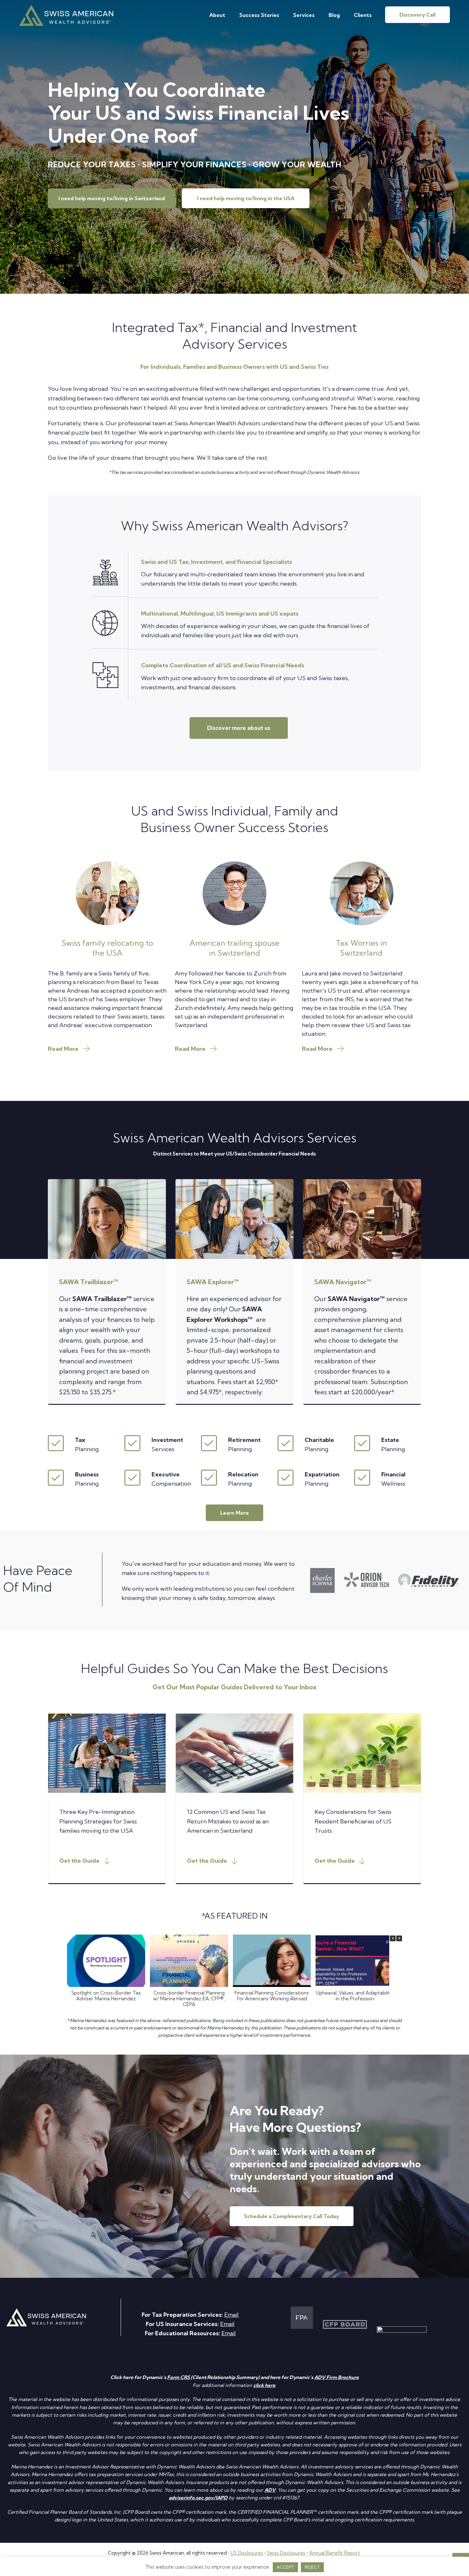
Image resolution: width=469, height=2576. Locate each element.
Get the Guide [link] (79, 1861)
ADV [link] (270, 2490)
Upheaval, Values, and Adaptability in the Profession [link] (355, 1996)
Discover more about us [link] (239, 728)
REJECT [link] (312, 2567)
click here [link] (264, 2385)
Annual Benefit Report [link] (335, 2553)
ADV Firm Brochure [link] (337, 2377)
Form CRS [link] (179, 2377)
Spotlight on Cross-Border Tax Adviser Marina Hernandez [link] (106, 1996)
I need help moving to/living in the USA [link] (246, 198)
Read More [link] (63, 1049)
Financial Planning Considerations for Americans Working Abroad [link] (272, 1996)
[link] (66, 24)
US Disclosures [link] (247, 2553)
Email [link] (231, 2315)
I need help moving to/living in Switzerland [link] (112, 198)
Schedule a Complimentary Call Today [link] (292, 2216)
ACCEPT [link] (285, 2567)
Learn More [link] (234, 1513)
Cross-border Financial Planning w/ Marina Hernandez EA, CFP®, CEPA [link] (189, 1999)
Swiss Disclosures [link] (286, 2553)
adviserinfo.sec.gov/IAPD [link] (198, 2498)
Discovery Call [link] (417, 15)
